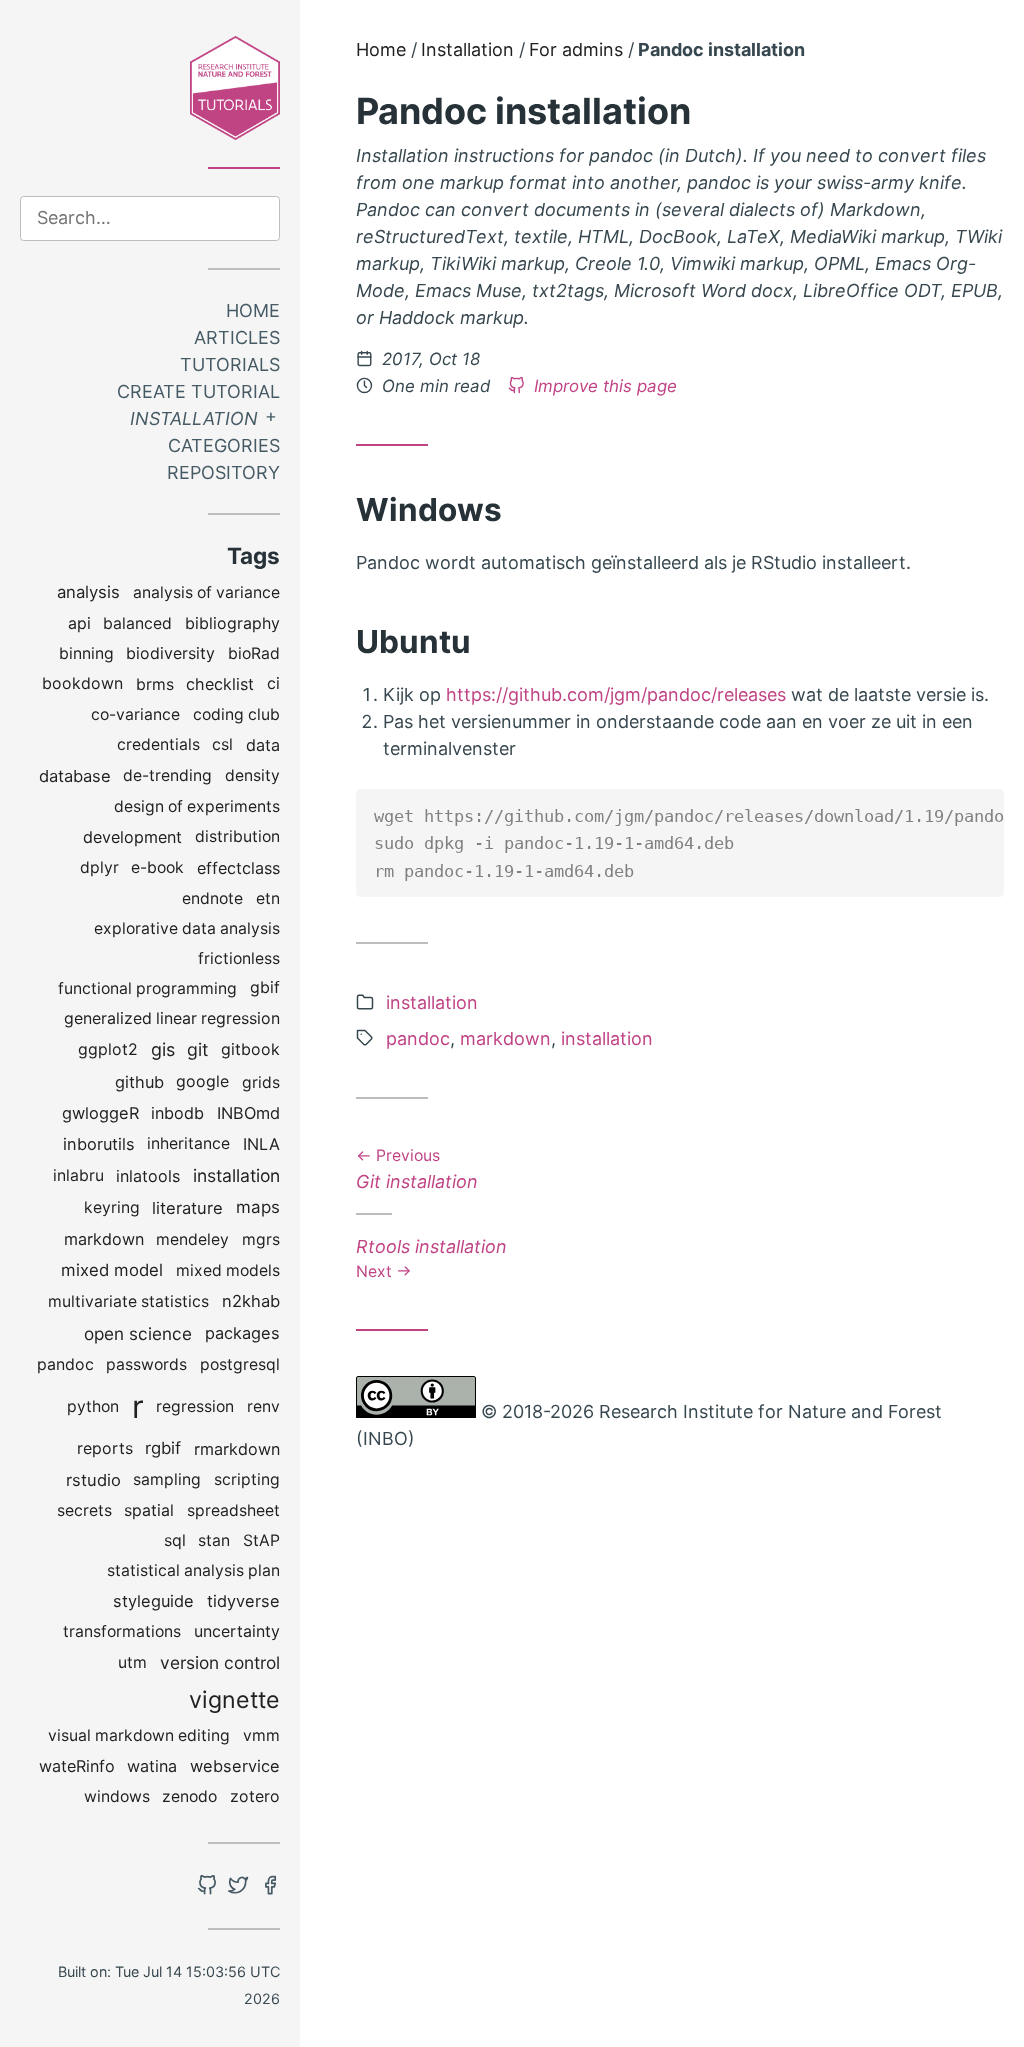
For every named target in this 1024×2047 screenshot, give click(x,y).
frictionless (239, 958)
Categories (224, 445)
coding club (236, 714)
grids (261, 1082)
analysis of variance (206, 592)
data (263, 745)
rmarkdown (237, 1449)
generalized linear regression (172, 1018)
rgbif (163, 1448)
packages (242, 1333)
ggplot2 (108, 1049)
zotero (255, 1796)
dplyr (99, 867)
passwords (146, 1364)
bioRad (254, 653)
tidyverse (243, 1601)
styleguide (153, 1601)
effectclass (238, 868)
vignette (234, 1699)
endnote (212, 898)
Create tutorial (198, 391)
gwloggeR (100, 1113)
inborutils (99, 1144)
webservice (235, 1766)
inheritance (188, 1143)
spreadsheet (233, 1510)
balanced (137, 623)
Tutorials (230, 364)
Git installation (417, 1170)
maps (258, 1207)
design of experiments (197, 806)
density (252, 775)
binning (86, 653)
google (202, 1081)
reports (105, 1448)
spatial (149, 1510)
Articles (237, 337)
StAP (261, 1540)
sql (175, 1540)
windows (117, 1796)
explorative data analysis (187, 928)
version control (220, 1662)
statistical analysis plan (193, 1570)
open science (138, 1333)
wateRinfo (77, 1766)
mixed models (228, 1270)
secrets (84, 1510)
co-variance (135, 714)
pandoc (65, 1364)
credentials (158, 744)
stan (214, 1540)
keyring (112, 1207)
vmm (261, 1735)
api (79, 623)
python (93, 1406)
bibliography (232, 623)
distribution (237, 836)
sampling (167, 1479)
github (139, 1082)
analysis (88, 592)
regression (195, 1406)
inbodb (177, 1113)
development (132, 837)
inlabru (78, 1175)
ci (273, 683)
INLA (261, 1144)
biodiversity (170, 653)
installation (236, 1175)
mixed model (112, 1270)
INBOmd (248, 1113)
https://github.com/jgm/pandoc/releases (616, 694)
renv (263, 1406)
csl (222, 744)
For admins (576, 49)
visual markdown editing (139, 1735)
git (197, 1049)
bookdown (82, 683)
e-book (157, 867)
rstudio (93, 1480)
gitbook (250, 1049)
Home (253, 310)
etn (268, 898)
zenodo (189, 1796)
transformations (122, 1631)
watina (152, 1766)
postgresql (240, 1364)
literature (187, 1208)
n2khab (251, 1301)
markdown (104, 1239)
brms (155, 684)
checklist (220, 684)
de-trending (167, 775)
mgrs (261, 1239)
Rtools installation (431, 1257)
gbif (265, 987)
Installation (194, 418)
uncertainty (237, 1631)
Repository (223, 472)
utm (132, 1662)
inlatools (148, 1176)
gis (163, 1049)
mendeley (192, 1239)
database (75, 776)
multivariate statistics (128, 1301)
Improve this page (603, 386)
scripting (247, 1479)
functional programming (147, 988)
